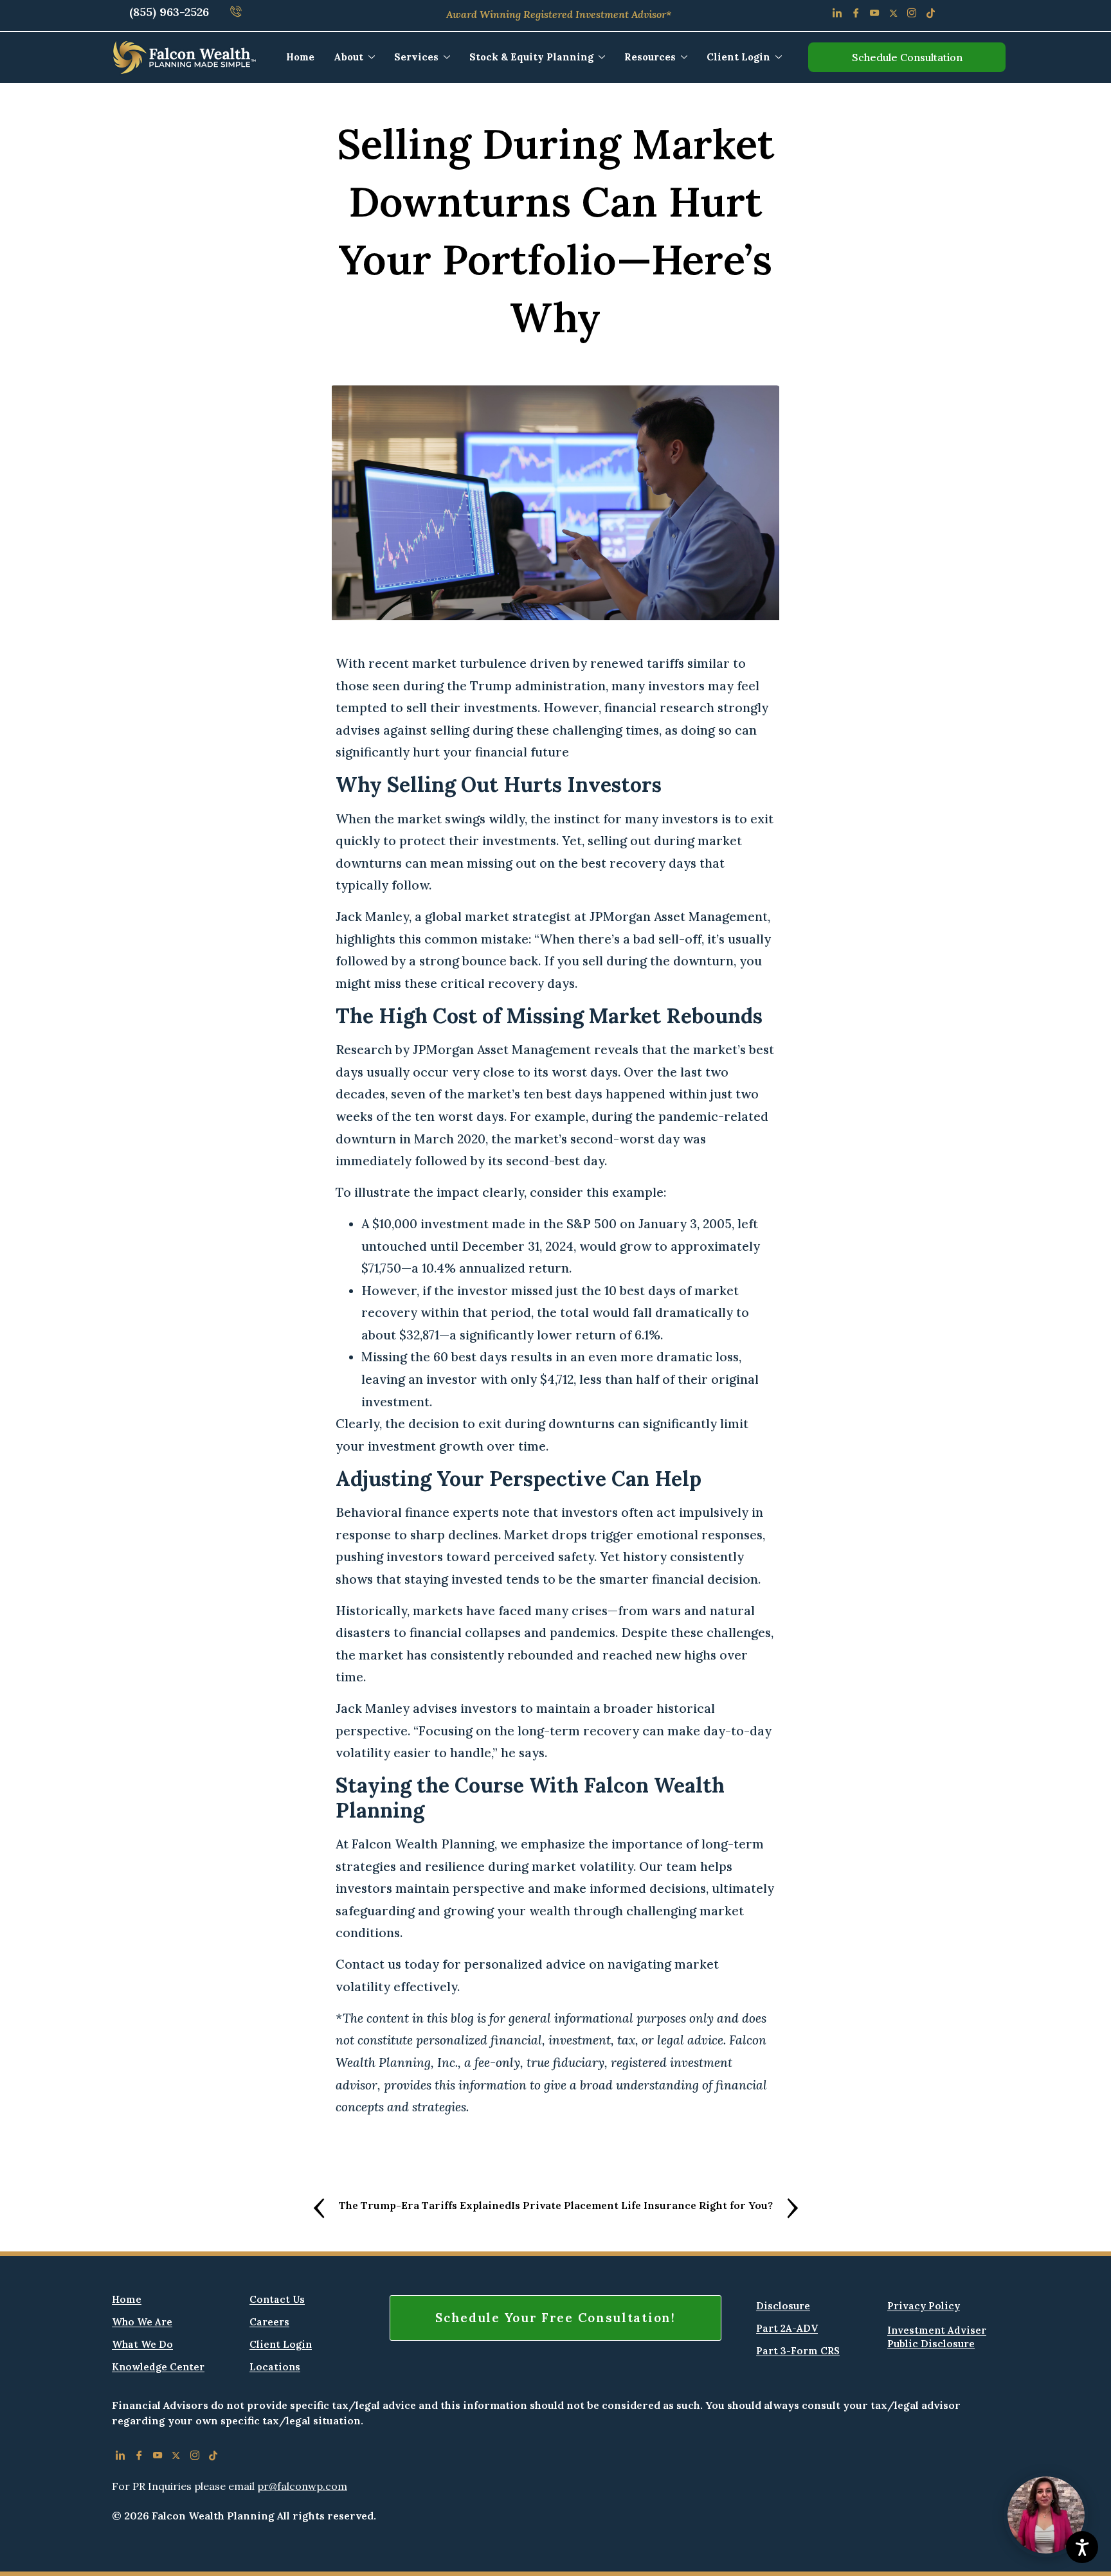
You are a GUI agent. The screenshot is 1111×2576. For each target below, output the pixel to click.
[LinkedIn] (837, 15)
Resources (650, 57)
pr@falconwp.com (302, 2486)
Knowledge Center (158, 2367)
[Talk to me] (1046, 2515)
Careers (269, 2322)
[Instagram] (912, 15)
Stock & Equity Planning (531, 57)
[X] (176, 2458)
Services (416, 57)
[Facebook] (856, 15)
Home (300, 57)
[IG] (194, 2458)
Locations (275, 2367)
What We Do (142, 2344)
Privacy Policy (924, 2306)
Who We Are (142, 2322)
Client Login (738, 57)
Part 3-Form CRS (798, 2351)
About (348, 57)
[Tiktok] (931, 15)
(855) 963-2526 (169, 12)
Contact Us (277, 2299)
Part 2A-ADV (787, 2328)
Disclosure (783, 2306)
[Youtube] (875, 15)
